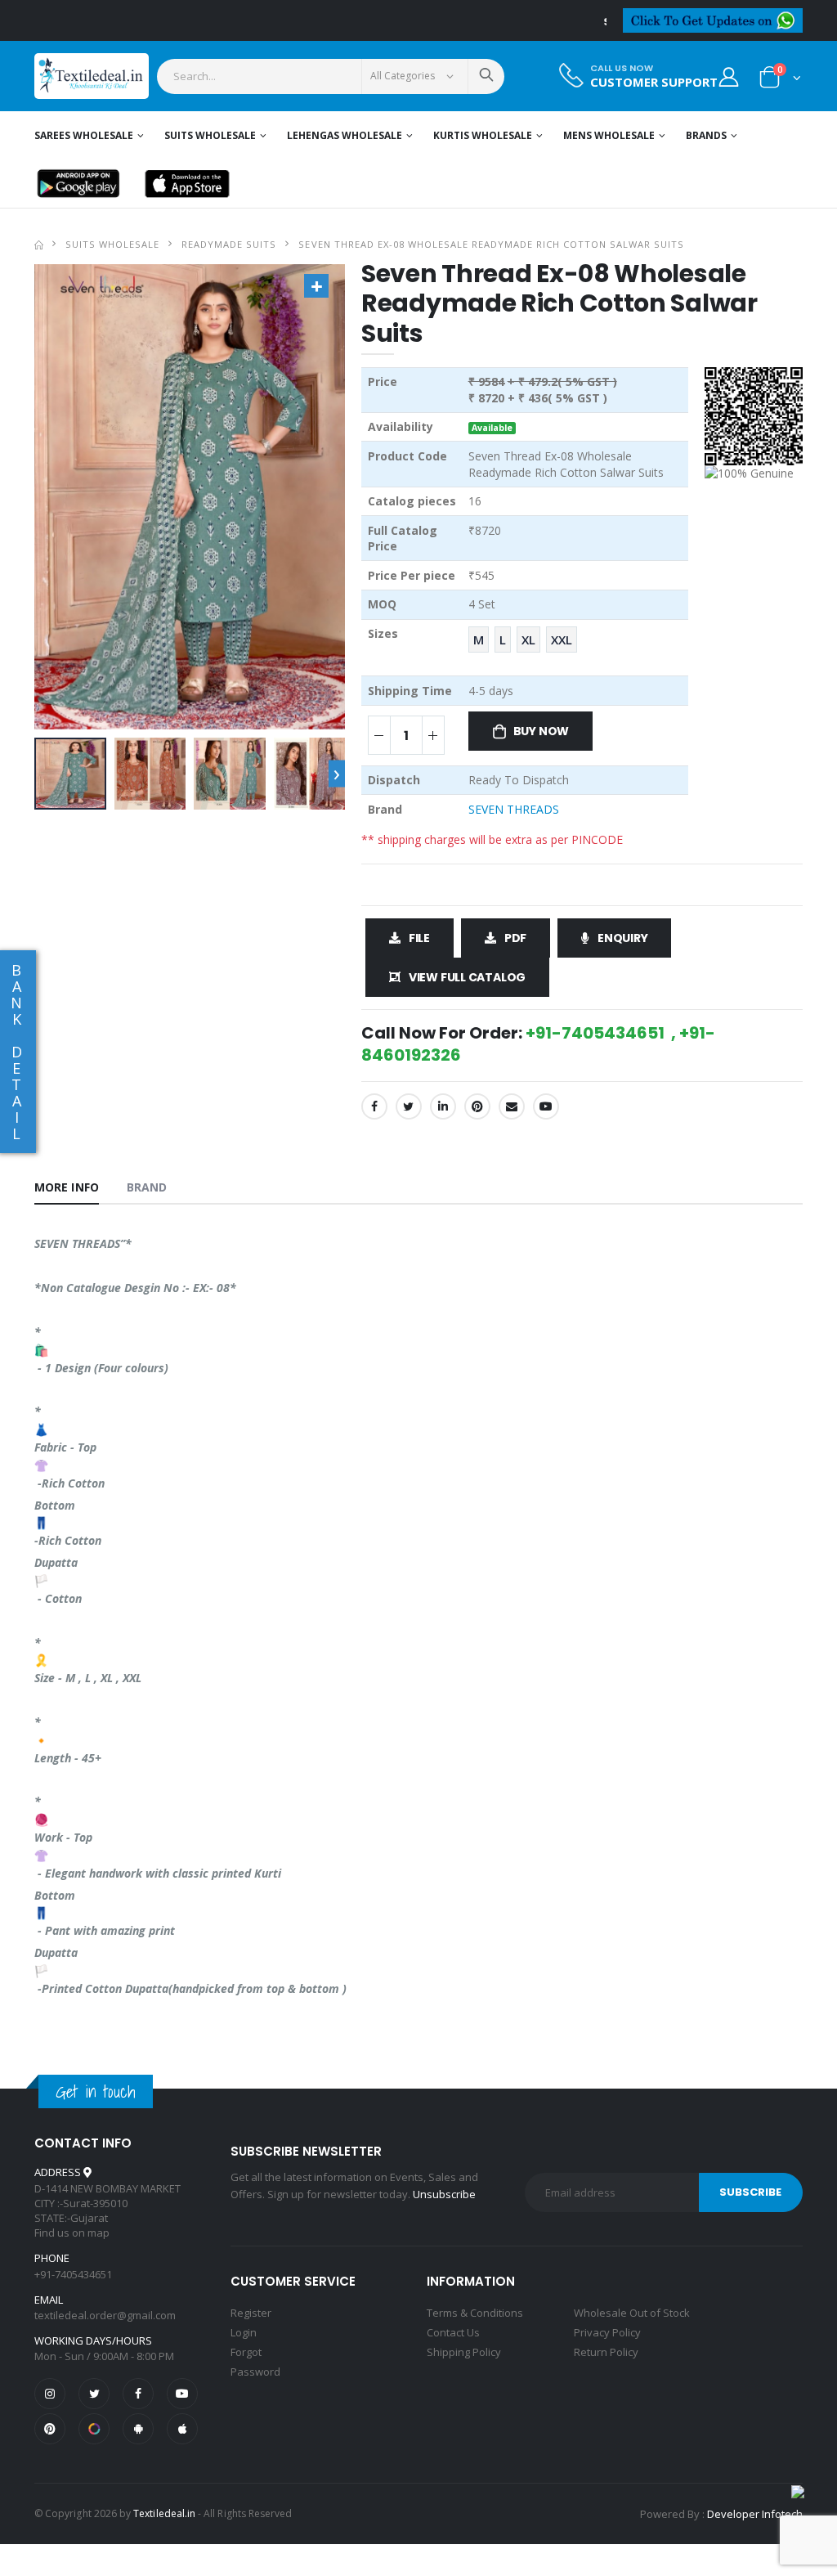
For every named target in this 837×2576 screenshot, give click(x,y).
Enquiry (623, 938)
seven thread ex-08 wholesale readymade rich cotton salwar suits (491, 244)
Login (244, 2332)
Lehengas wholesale (345, 135)
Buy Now (542, 731)
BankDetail (16, 1052)
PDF (515, 938)
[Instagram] (50, 2394)
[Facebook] (374, 1106)
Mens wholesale (609, 135)
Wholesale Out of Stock (632, 2313)
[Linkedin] (443, 1106)
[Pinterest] (477, 1106)
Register (251, 2313)
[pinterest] (50, 2429)
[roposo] (94, 2429)
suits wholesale (112, 244)
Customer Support (654, 82)
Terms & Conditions (475, 2313)
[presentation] (337, 774)
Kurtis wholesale (483, 135)
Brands (706, 135)
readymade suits (229, 244)
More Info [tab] (67, 1187)
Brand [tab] (147, 1187)
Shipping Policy (464, 2352)
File (419, 938)
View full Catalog (467, 977)
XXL (562, 640)
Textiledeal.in (164, 2513)
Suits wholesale (210, 135)
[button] (780, 81)
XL (528, 640)
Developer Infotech (755, 2514)
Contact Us (453, 2332)
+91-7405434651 (73, 2274)
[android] (138, 2429)
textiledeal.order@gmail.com (105, 2315)
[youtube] (546, 1106)
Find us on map (72, 2233)
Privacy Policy (607, 2332)
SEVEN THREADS (514, 809)
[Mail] (512, 1106)
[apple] (182, 2429)
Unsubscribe (444, 2194)
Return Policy (606, 2352)
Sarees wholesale (84, 135)
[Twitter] (409, 1106)
